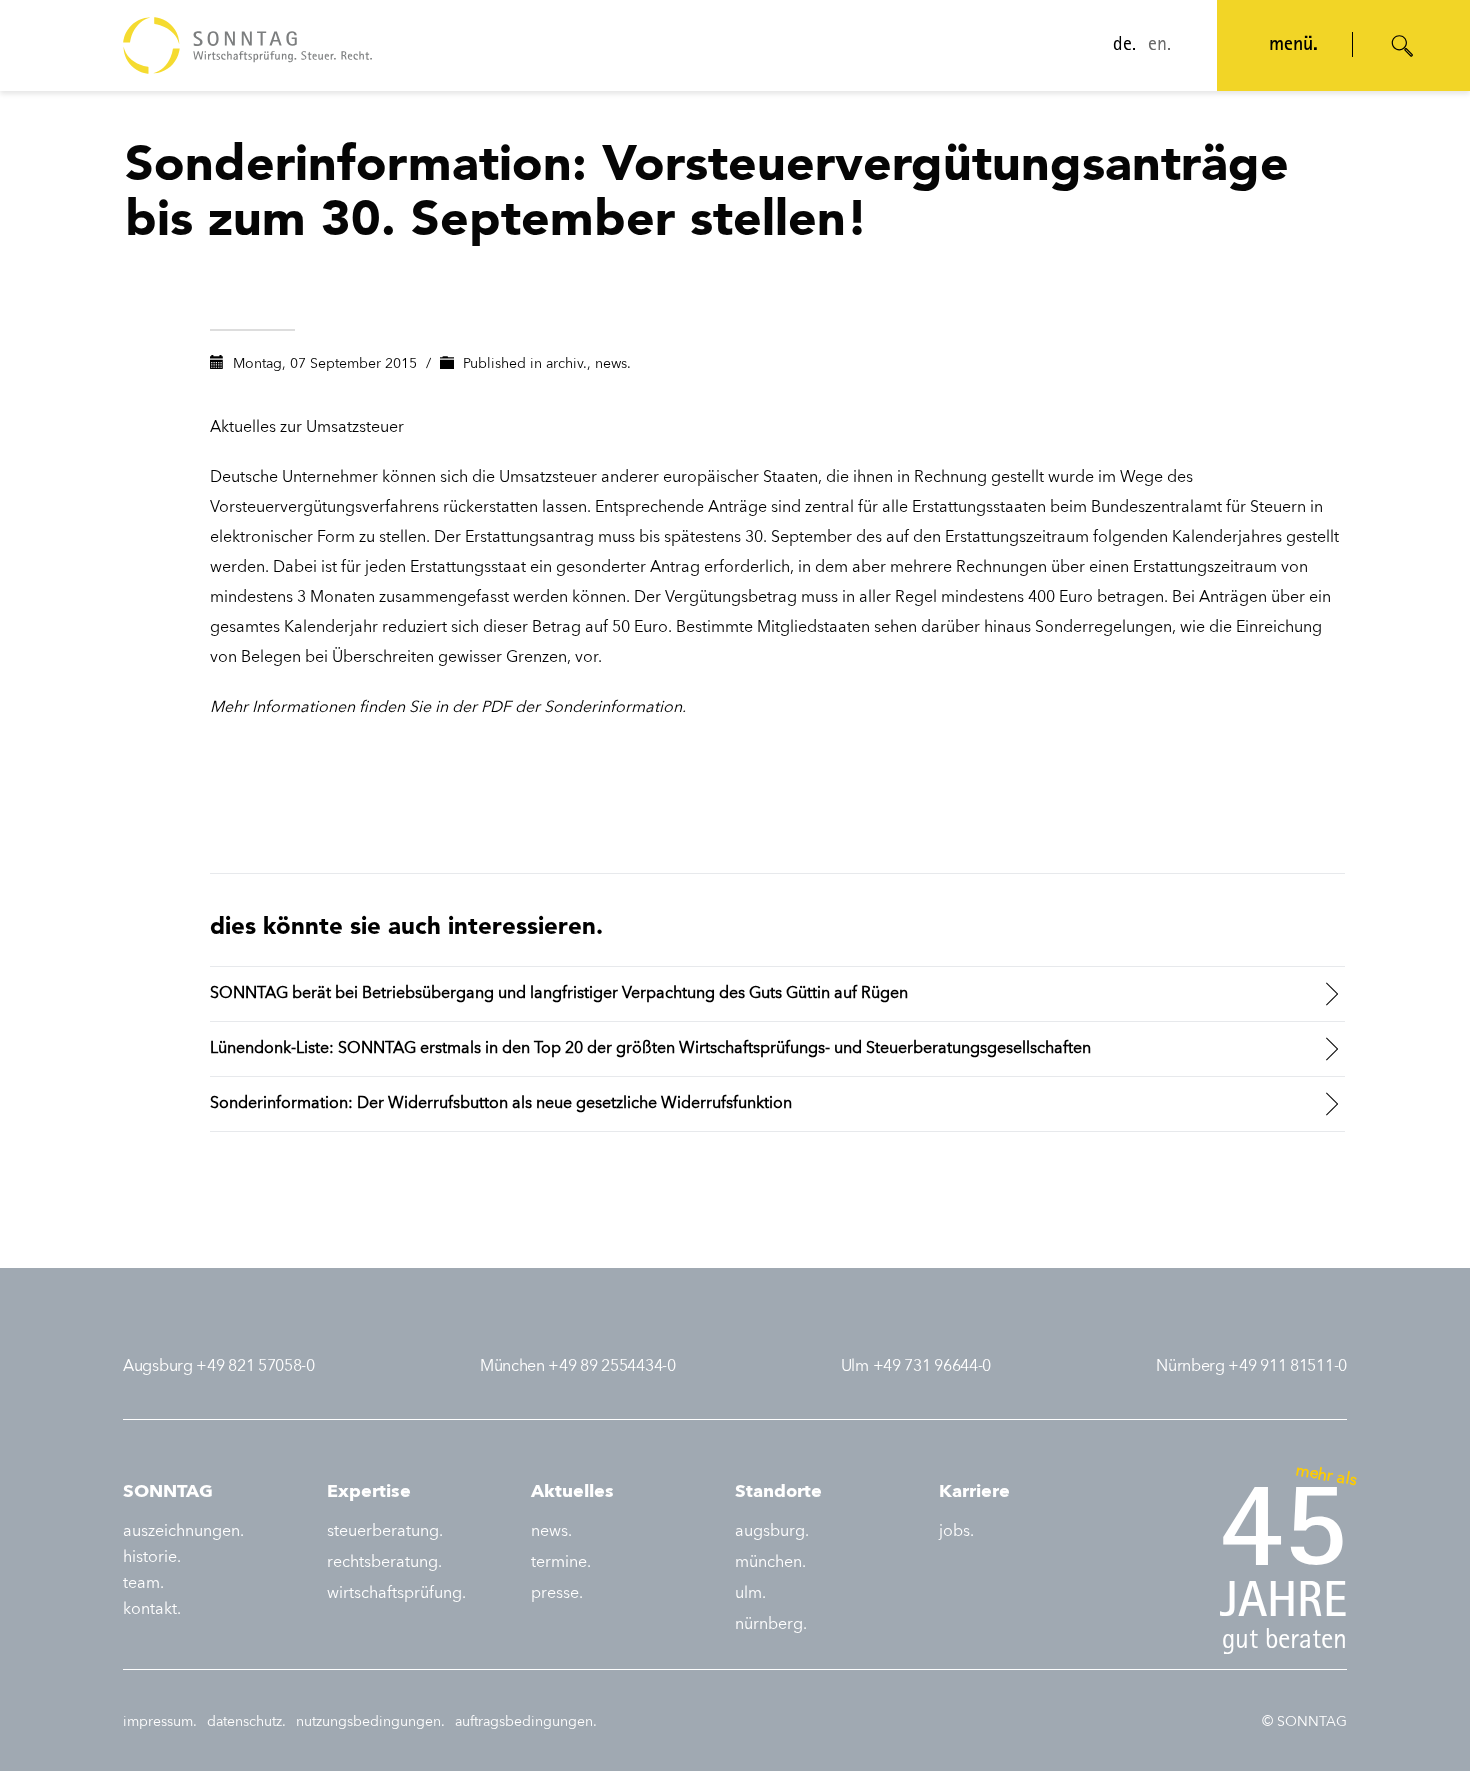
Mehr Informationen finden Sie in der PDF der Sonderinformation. (448, 708)
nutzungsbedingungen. (370, 1722)
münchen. (770, 1563)
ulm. (750, 1594)
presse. (557, 1594)
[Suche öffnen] (1403, 46)
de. (1124, 46)
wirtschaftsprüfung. (396, 1594)
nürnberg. (771, 1625)
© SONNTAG (1304, 1722)
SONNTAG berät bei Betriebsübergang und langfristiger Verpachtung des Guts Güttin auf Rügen (559, 994)
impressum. (160, 1722)
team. (143, 1584)
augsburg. (772, 1532)
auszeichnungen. (183, 1532)
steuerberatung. (385, 1532)
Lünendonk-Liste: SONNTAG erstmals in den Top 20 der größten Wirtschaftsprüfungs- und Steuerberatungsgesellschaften (650, 1049)
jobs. (956, 1532)
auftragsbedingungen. (526, 1722)
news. (613, 364)
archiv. (566, 364)
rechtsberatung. (384, 1563)
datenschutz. (246, 1722)
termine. (561, 1563)
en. (1159, 46)
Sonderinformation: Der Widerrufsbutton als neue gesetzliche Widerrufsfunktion (501, 1104)
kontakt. (152, 1610)
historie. (152, 1558)
